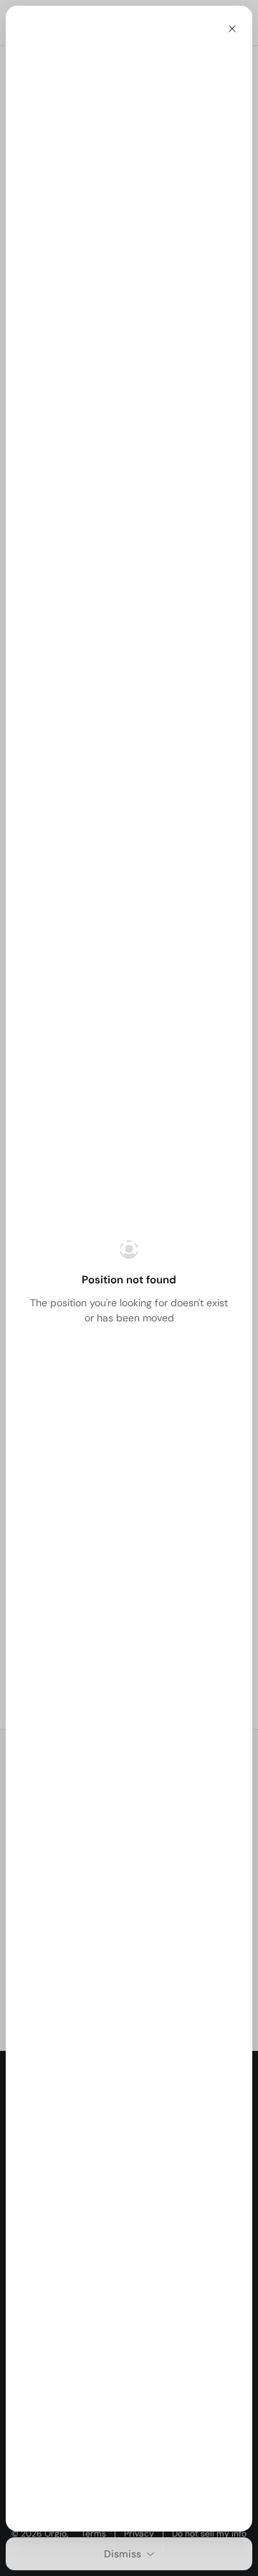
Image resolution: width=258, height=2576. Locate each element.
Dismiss (123, 2554)
